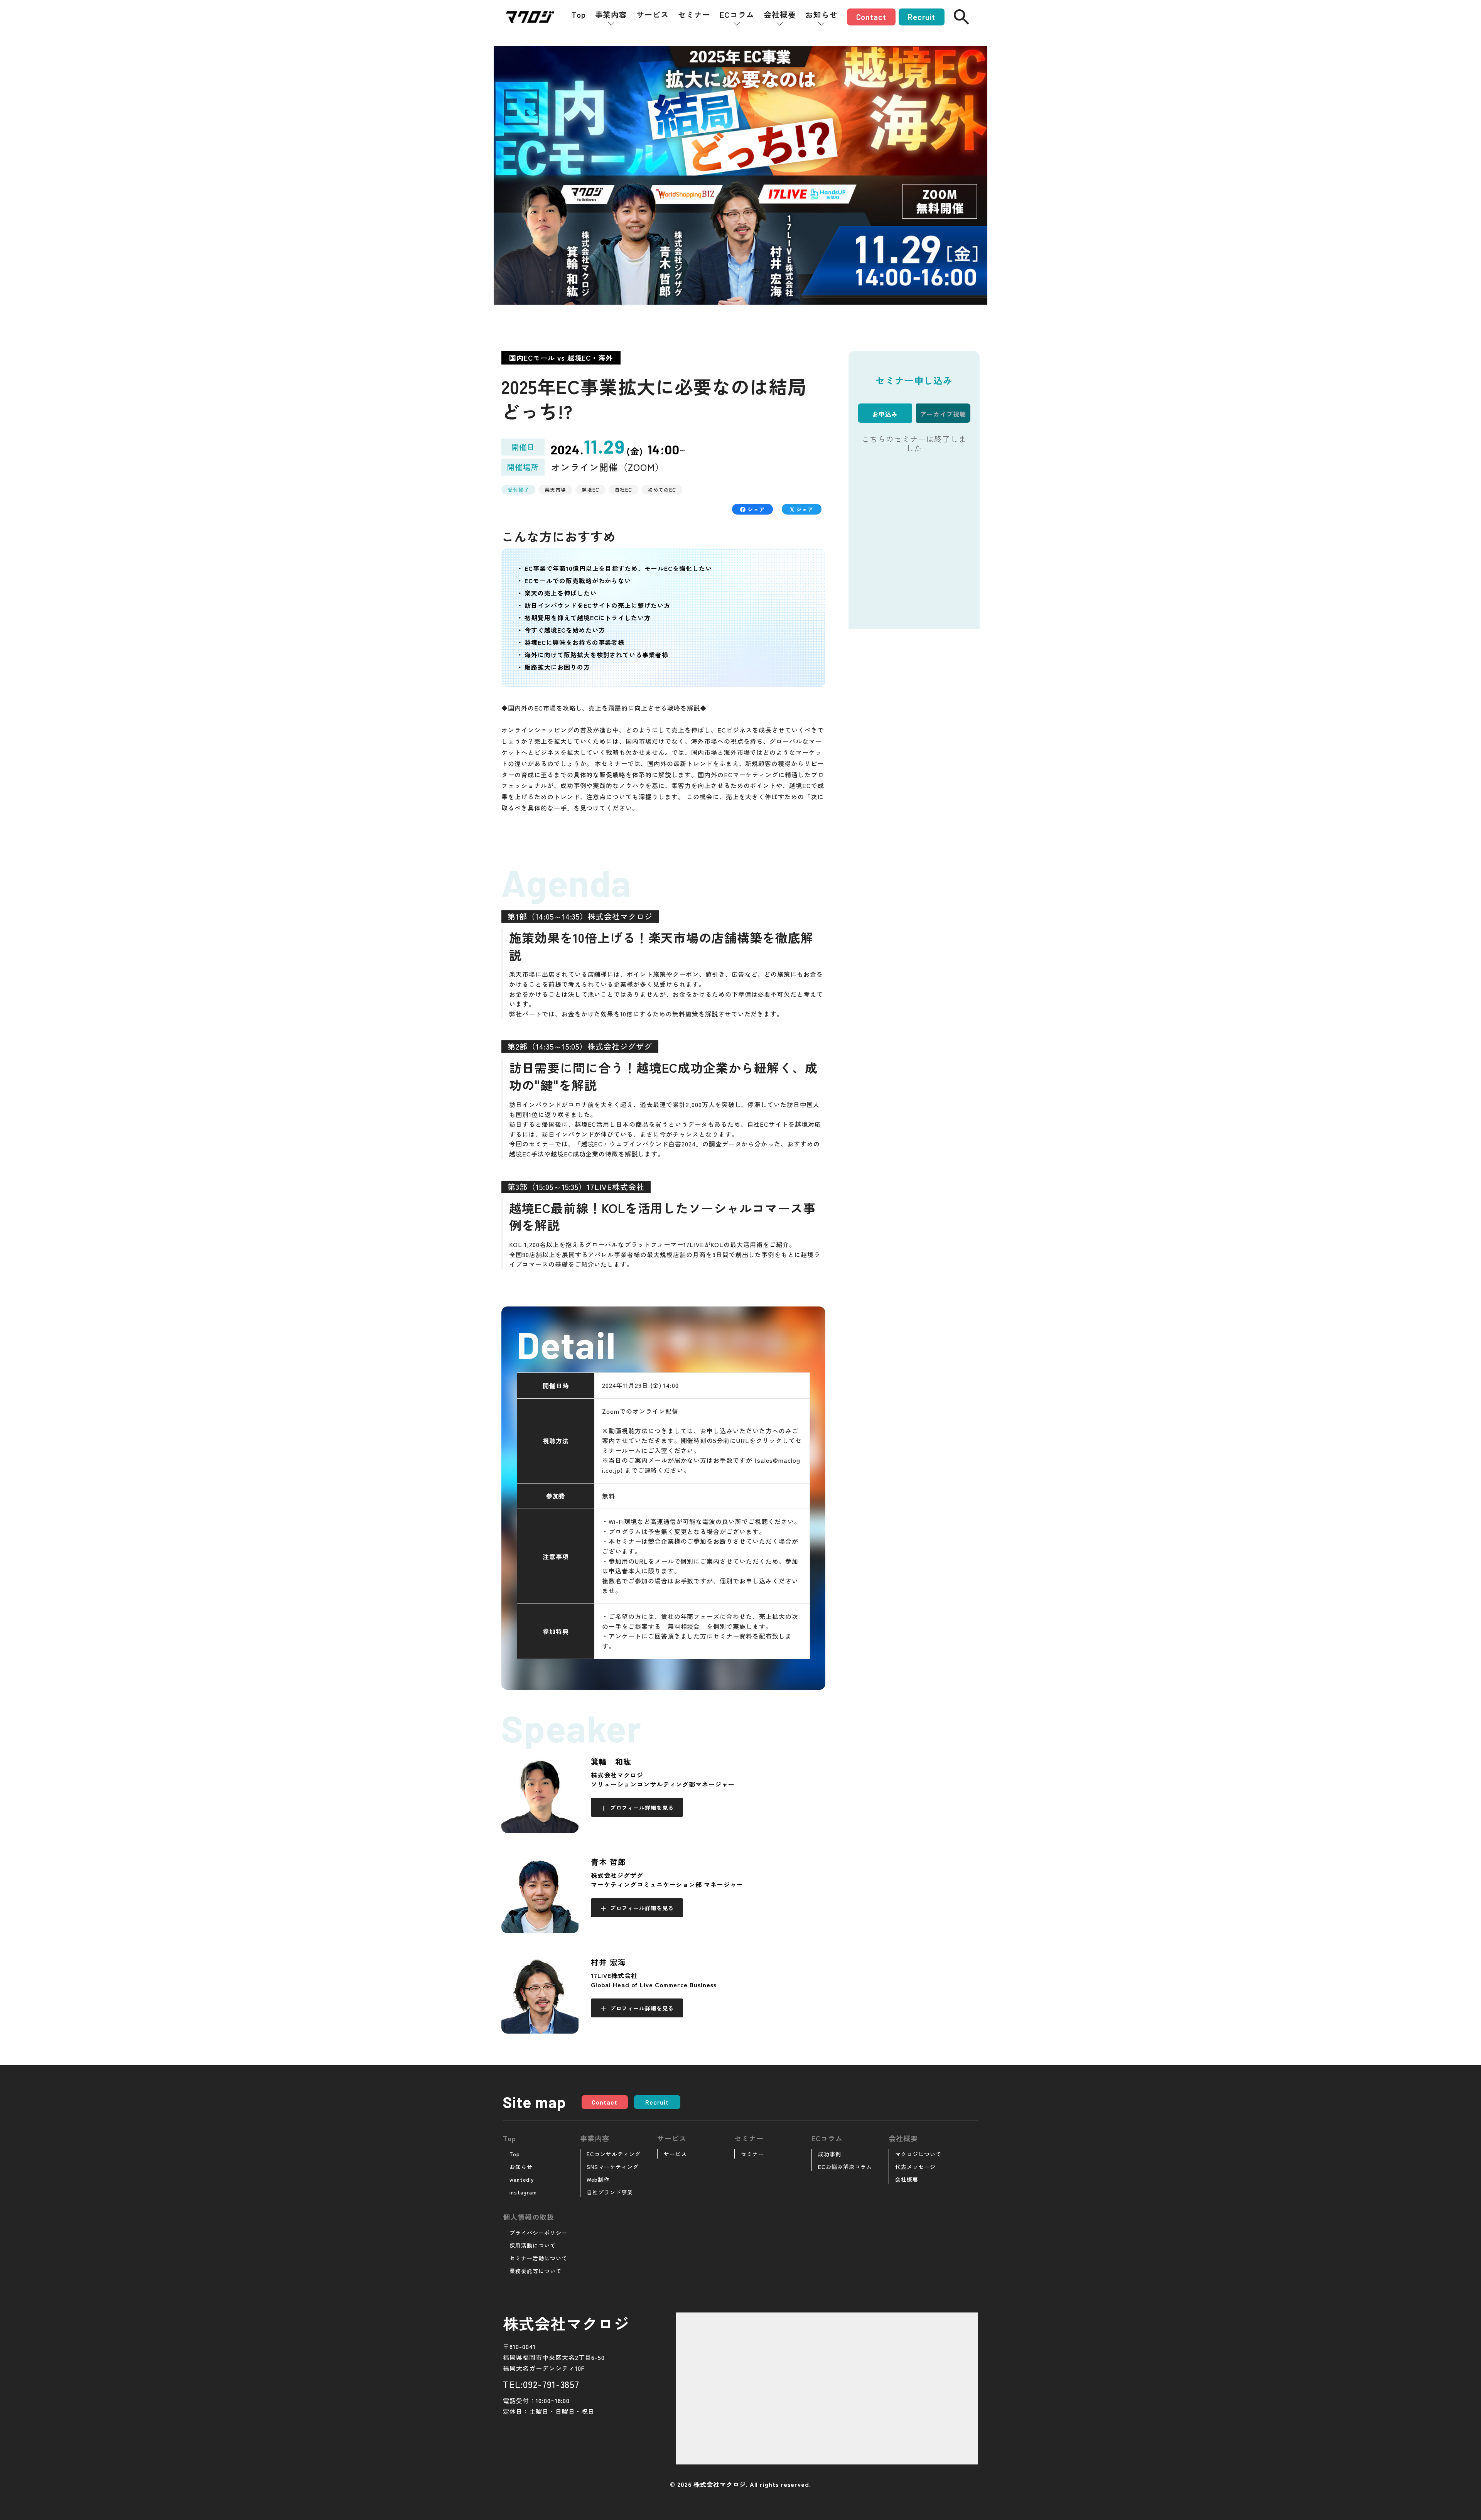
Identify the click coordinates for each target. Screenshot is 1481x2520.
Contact (871, 17)
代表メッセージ (915, 2167)
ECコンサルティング (614, 2154)
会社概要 (780, 15)
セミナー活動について (538, 2258)
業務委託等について (536, 2271)
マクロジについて (918, 2154)
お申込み (885, 414)
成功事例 (830, 2154)
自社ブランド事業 (610, 2192)
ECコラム (737, 15)
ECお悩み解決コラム (845, 2167)
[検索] (961, 17)
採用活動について (533, 2245)
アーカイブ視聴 (943, 414)
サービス (653, 15)
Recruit (922, 17)
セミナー (694, 15)
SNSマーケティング (613, 2167)
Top (579, 15)
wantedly (522, 2179)
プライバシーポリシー (538, 2233)
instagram (523, 2192)
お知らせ (821, 15)
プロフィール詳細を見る (642, 1808)
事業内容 (611, 15)
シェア (755, 509)
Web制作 (598, 2179)
